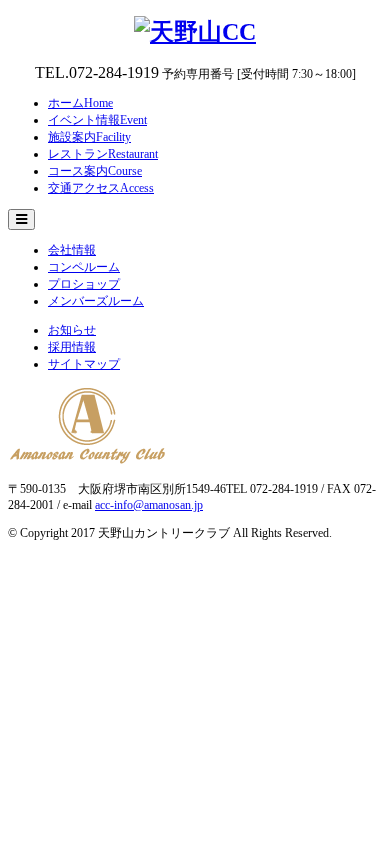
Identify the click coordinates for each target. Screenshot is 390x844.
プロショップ (84, 284)
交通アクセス (101, 188)
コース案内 (95, 171)
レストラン (103, 154)
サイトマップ (84, 364)
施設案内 (89, 137)
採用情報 (72, 347)
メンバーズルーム (96, 301)
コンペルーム (84, 267)
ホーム (80, 103)
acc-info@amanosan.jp (149, 505)
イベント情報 (97, 120)
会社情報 (72, 250)
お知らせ (72, 330)
